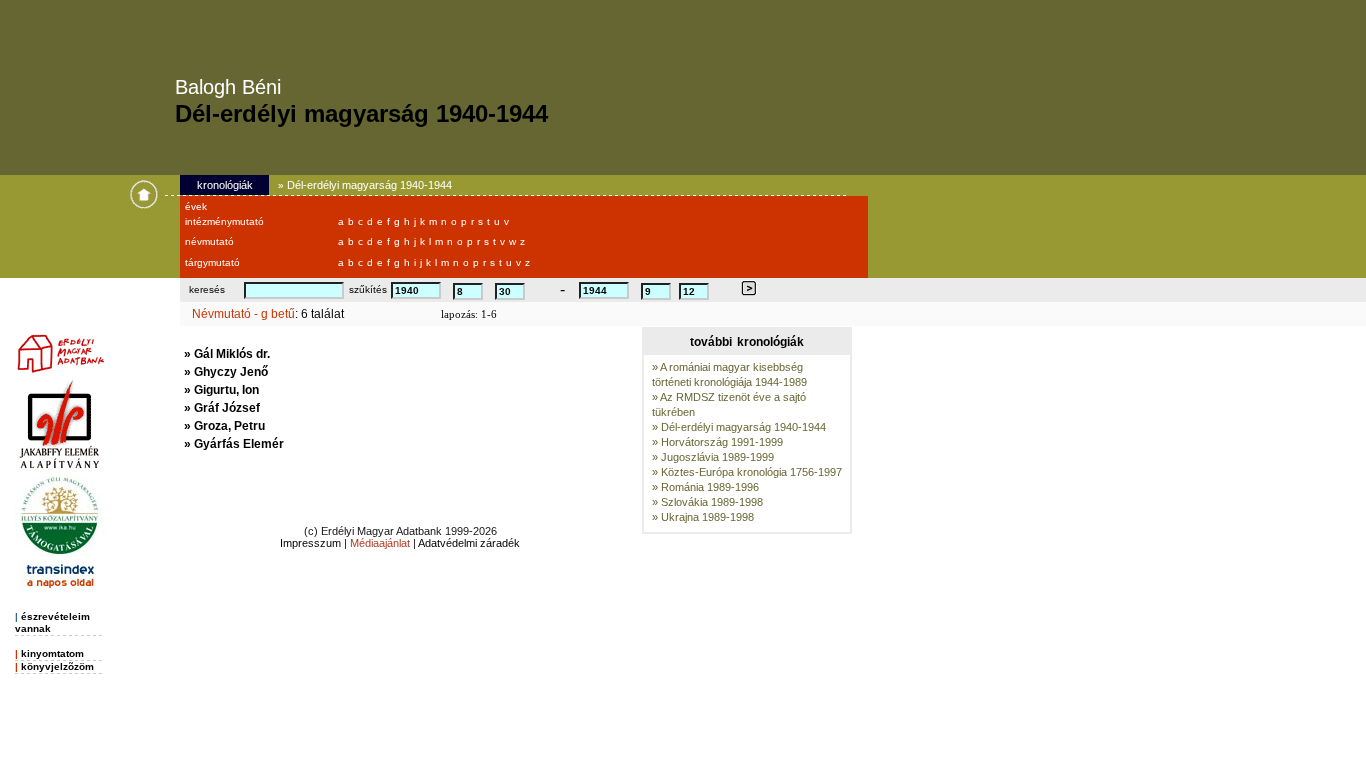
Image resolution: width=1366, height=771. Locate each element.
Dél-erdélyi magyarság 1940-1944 (369, 185)
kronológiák (225, 185)
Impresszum (310, 543)
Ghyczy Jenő (231, 372)
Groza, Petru (229, 426)
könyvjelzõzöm (57, 666)
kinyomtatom (52, 653)
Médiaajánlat (380, 543)
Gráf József (227, 408)
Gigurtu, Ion (226, 390)
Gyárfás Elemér (239, 444)
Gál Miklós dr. (232, 354)
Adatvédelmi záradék (469, 543)
